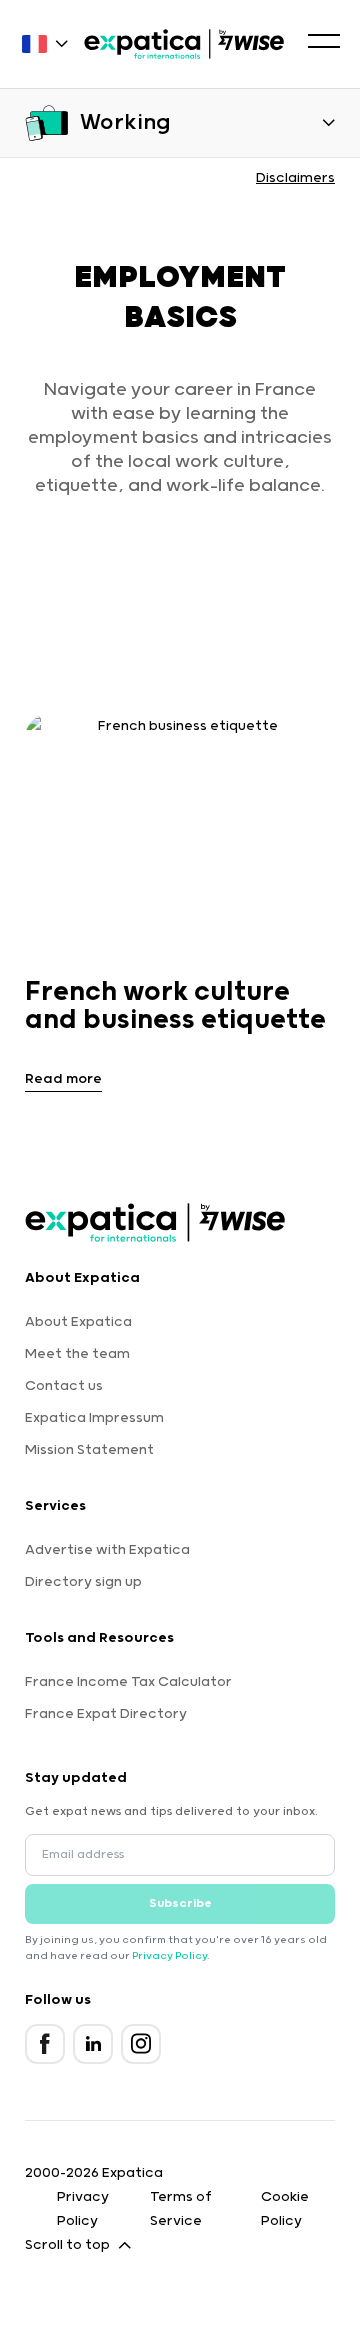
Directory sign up (83, 1582)
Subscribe (180, 1903)
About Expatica (78, 1322)
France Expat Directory (106, 1714)
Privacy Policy (169, 1956)
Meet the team (77, 1354)
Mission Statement (89, 1450)
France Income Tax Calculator (128, 1682)
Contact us (64, 1386)
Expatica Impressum (94, 1418)
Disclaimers (295, 178)
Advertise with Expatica (107, 1550)
